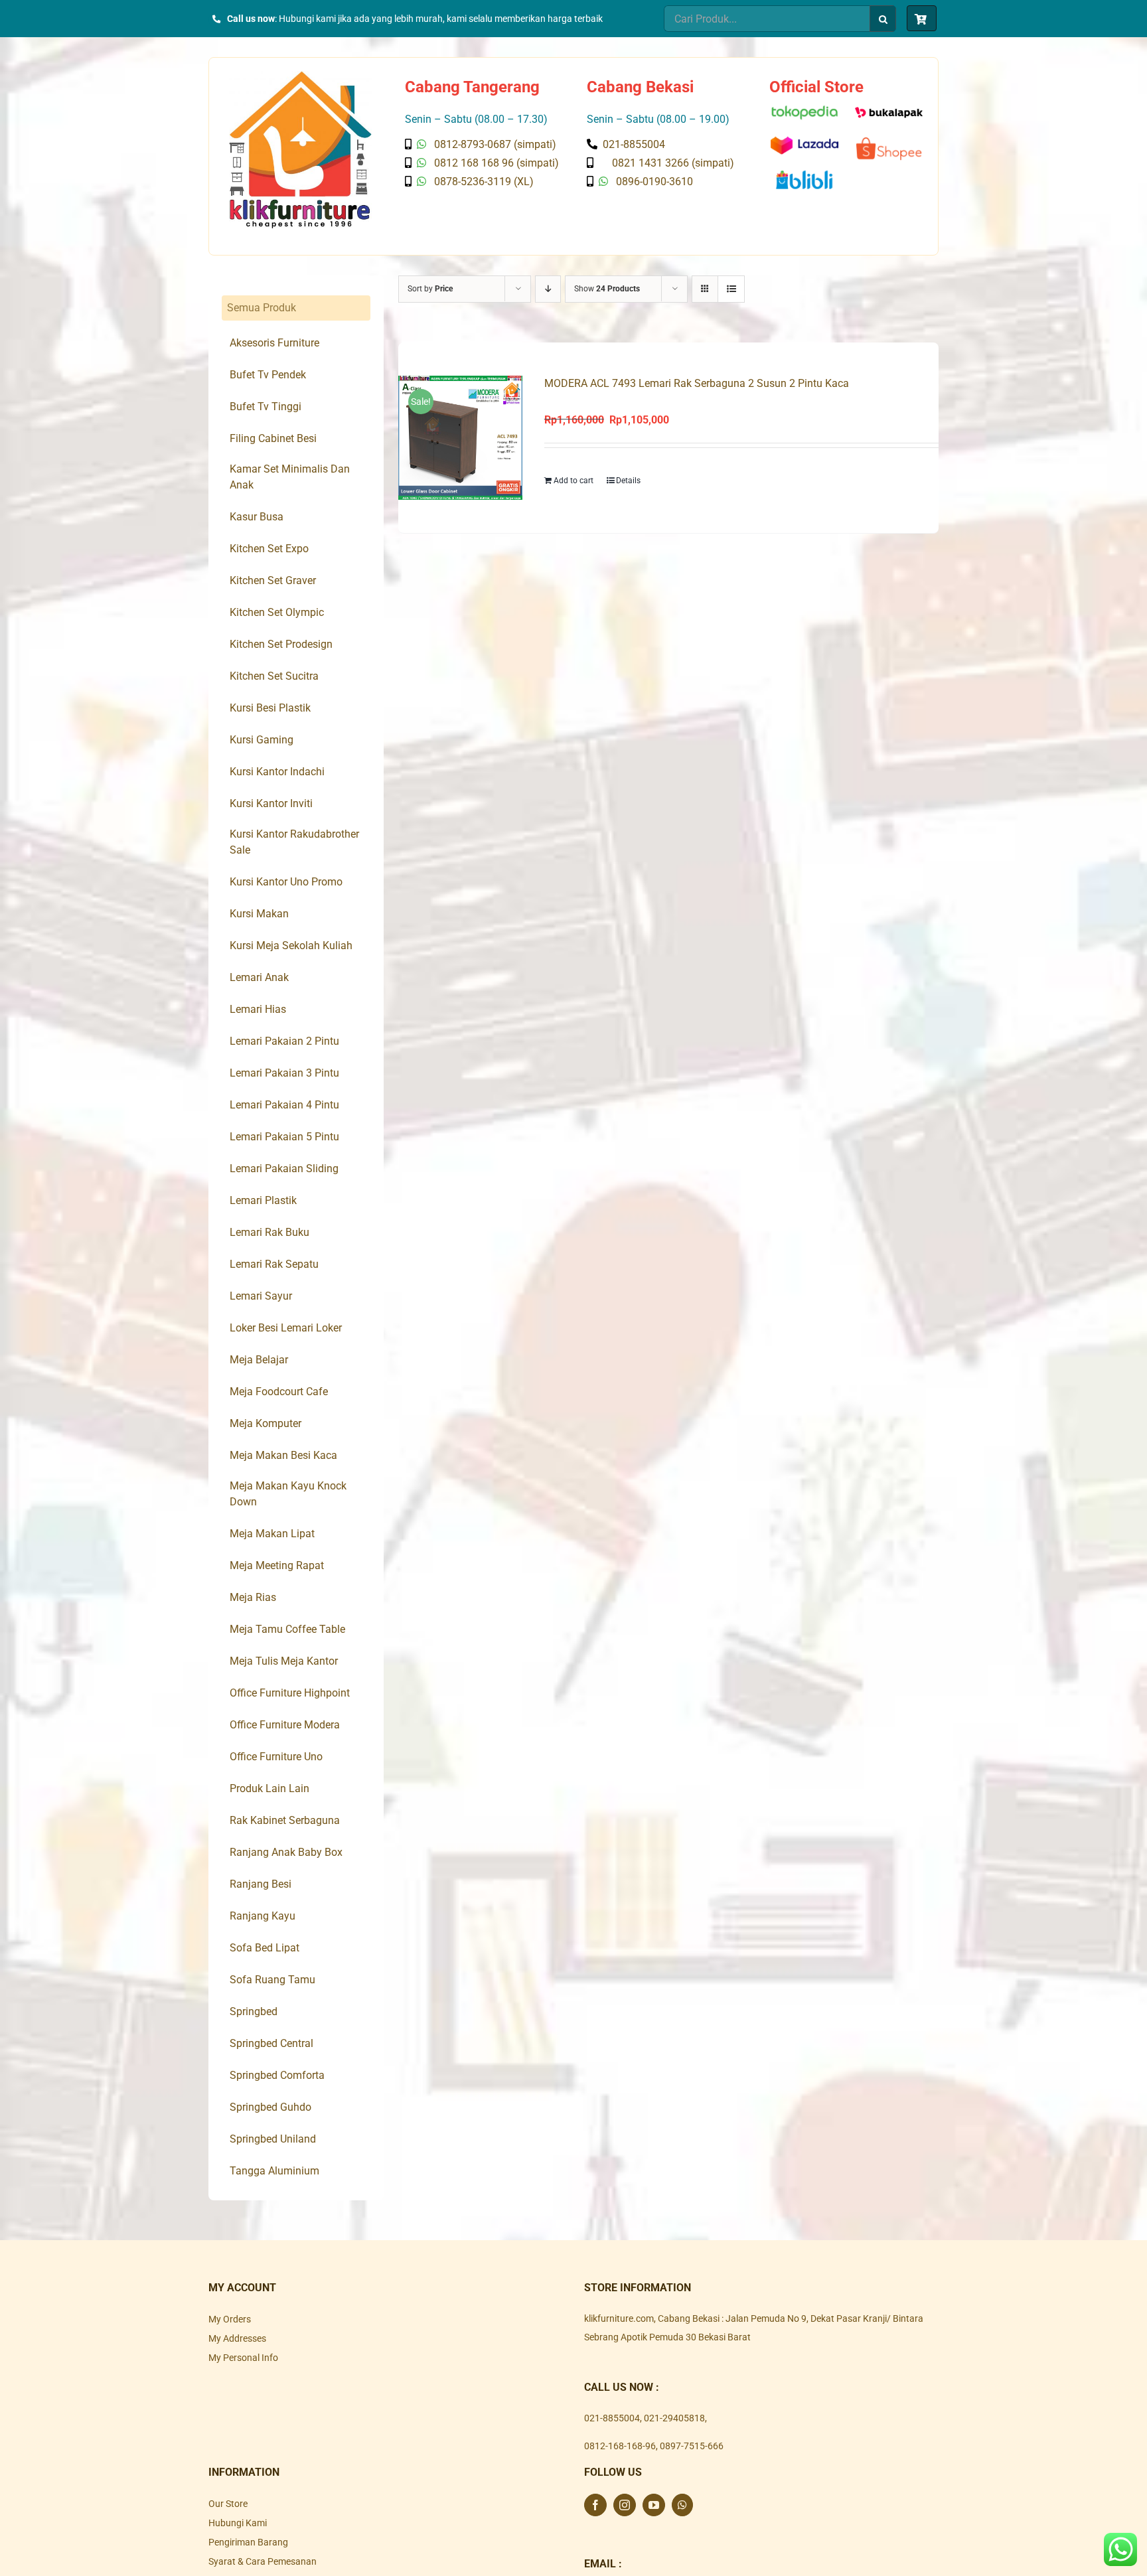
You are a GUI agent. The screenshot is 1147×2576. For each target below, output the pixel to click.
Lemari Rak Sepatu (274, 1264)
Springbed (254, 2011)
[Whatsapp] (682, 2505)
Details (628, 481)
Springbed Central (271, 2043)
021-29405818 (674, 2418)
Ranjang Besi (261, 1884)
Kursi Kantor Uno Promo (286, 882)
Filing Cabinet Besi (273, 438)
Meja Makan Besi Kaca (283, 1455)
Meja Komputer (266, 1423)
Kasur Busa (257, 517)
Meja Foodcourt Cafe (279, 1392)
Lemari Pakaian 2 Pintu (284, 1041)
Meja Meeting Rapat (277, 1565)
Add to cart (573, 481)
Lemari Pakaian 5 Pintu (284, 1137)
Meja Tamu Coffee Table (287, 1629)
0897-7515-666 (692, 2446)
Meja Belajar (259, 1360)
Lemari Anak (259, 977)
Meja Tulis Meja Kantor (284, 1661)
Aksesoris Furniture (274, 343)
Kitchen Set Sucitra (274, 676)
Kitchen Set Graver (273, 580)
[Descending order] (548, 289)
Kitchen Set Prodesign (281, 644)
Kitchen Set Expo (269, 549)
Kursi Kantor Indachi (277, 772)
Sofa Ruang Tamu (272, 1980)
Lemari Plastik (263, 1200)
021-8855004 (612, 2418)
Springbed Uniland (273, 2139)
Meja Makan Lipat (272, 1534)
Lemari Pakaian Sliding (284, 1169)
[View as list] (731, 289)
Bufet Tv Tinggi (266, 407)
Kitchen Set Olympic (277, 612)
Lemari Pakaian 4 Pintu (284, 1105)
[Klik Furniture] (300, 76)
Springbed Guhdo (270, 2107)
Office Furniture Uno (276, 1757)
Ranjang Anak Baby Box (286, 1852)
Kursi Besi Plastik (270, 708)
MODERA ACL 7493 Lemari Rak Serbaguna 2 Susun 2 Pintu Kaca (697, 383)
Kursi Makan (259, 914)
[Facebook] (595, 2505)
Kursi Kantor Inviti (271, 803)
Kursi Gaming (262, 740)
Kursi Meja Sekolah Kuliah (291, 946)
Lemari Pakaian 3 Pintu (284, 1073)
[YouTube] (654, 2505)
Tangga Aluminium (274, 2171)
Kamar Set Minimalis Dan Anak (290, 477)
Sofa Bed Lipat (265, 1948)
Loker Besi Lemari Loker (286, 1328)
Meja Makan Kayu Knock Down (288, 1494)
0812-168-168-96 (620, 2446)
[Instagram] (625, 2505)
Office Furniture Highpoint (290, 1693)
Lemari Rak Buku (269, 1232)
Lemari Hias (258, 1009)
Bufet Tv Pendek (268, 375)
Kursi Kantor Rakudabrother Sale (294, 842)
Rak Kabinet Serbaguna (285, 1820)
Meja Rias (253, 1597)
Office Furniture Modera (285, 1725)
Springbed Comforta (277, 2075)
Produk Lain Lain (269, 1788)
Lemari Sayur (261, 1296)
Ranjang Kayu (263, 1916)
